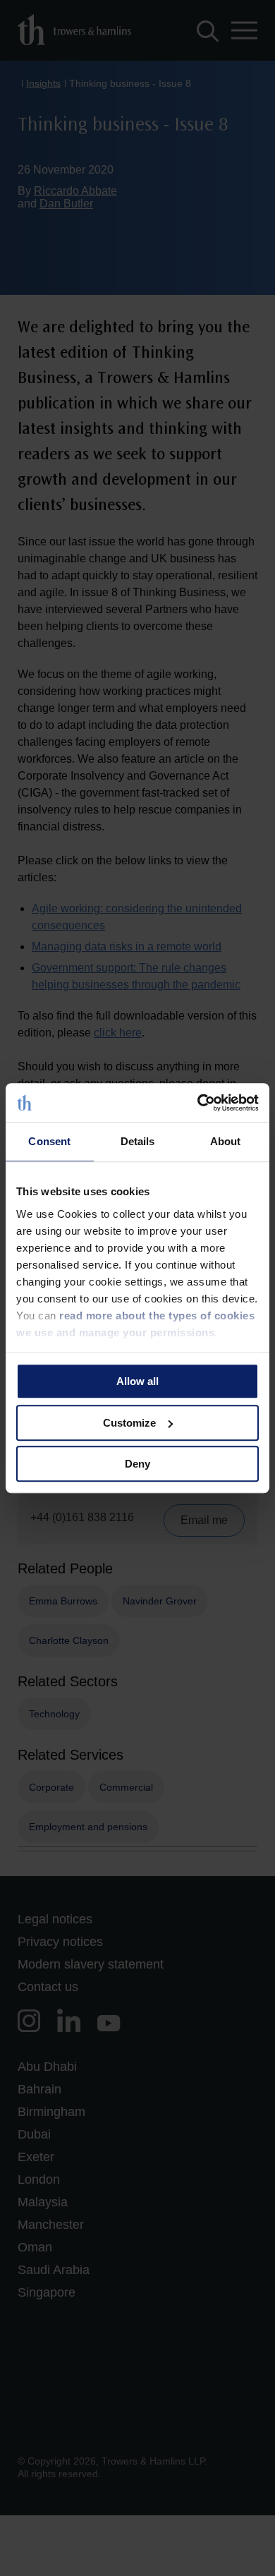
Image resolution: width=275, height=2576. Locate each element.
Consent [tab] (49, 1141)
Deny (137, 1464)
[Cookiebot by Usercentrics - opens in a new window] (198, 1103)
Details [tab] (138, 1141)
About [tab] (226, 1141)
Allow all (137, 1381)
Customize (129, 1423)
